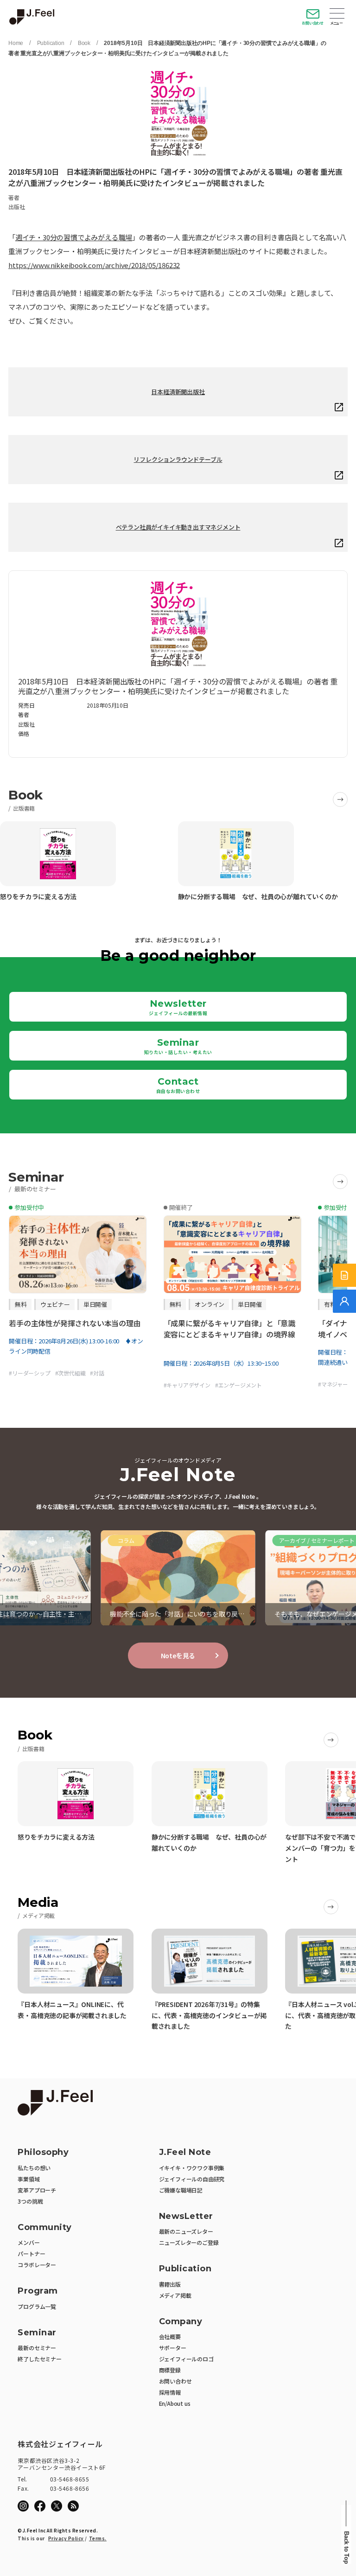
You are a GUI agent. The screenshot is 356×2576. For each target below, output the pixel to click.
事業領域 (29, 2179)
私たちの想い (34, 2168)
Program (38, 2291)
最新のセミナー (37, 2348)
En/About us (175, 2403)
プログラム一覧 (37, 2306)
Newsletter (178, 1007)
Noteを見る (178, 1656)
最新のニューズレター (186, 2231)
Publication (51, 43)
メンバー (29, 2242)
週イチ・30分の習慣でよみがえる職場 (74, 237)
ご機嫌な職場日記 (181, 2190)
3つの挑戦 (30, 2201)
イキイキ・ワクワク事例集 (192, 2168)
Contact (178, 1085)
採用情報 (170, 2392)
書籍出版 (170, 2284)
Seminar (178, 1046)
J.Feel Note (185, 2152)
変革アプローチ (37, 2190)
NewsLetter (186, 2216)
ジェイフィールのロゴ (186, 2359)
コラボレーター (37, 2265)
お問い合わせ (313, 23)
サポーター (173, 2348)
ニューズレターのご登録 (189, 2242)
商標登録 (170, 2370)
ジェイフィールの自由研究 (192, 2179)
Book (84, 43)
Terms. (98, 2538)
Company (181, 2322)
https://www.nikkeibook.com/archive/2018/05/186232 (94, 265)
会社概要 (170, 2336)
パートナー (31, 2253)
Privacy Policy (66, 2538)
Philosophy (43, 2152)
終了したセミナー (39, 2359)
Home (16, 43)
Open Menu (337, 14)
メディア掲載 (175, 2295)
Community (45, 2228)
